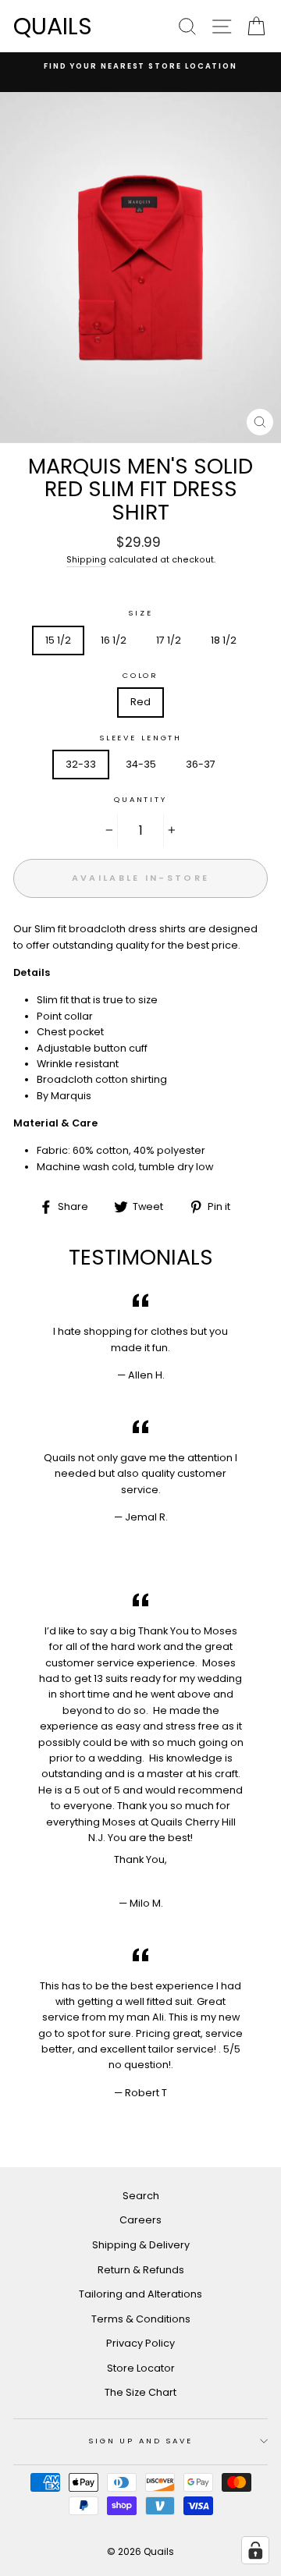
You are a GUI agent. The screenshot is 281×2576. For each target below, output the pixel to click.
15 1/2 (58, 640)
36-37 (201, 764)
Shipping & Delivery (141, 2245)
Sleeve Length (140, 738)
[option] (140, 66)
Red (140, 702)
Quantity (140, 799)
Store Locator (141, 2368)
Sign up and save (140, 2441)
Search (141, 2196)
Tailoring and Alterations (140, 2294)
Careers (140, 2220)
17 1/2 (169, 640)
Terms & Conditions (141, 2319)
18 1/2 (224, 640)
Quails (53, 26)
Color (140, 675)
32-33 (81, 764)
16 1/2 (114, 640)
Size (140, 613)
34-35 (141, 764)
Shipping (86, 560)
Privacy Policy (140, 2343)
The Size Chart (140, 2392)
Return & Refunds (141, 2270)
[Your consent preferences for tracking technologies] (255, 2550)
